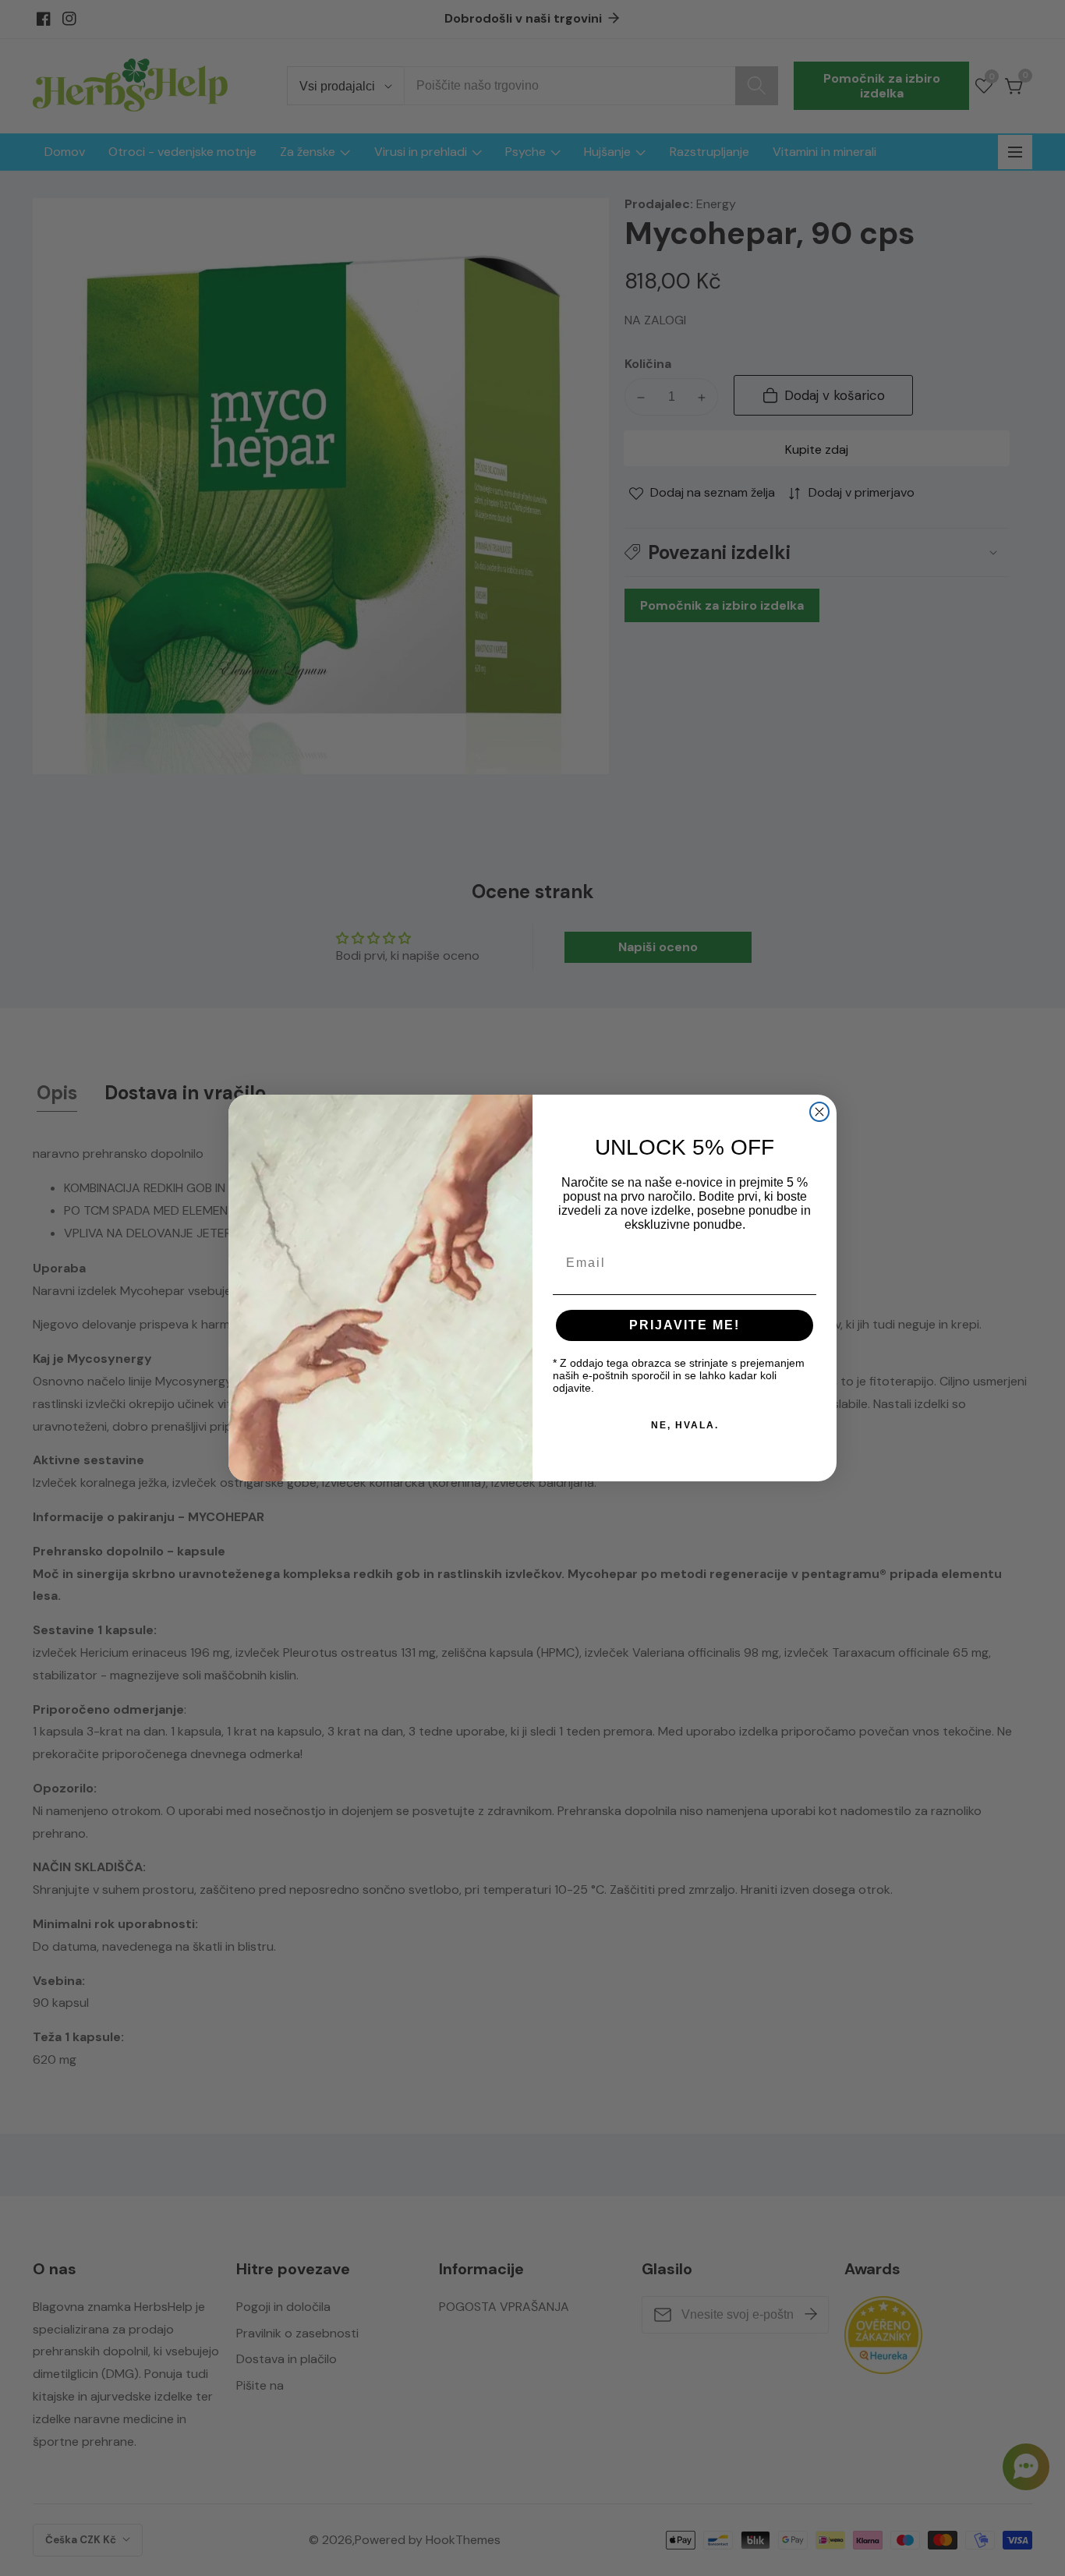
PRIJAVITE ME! (685, 1325)
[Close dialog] (819, 1112)
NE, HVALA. (685, 1425)
